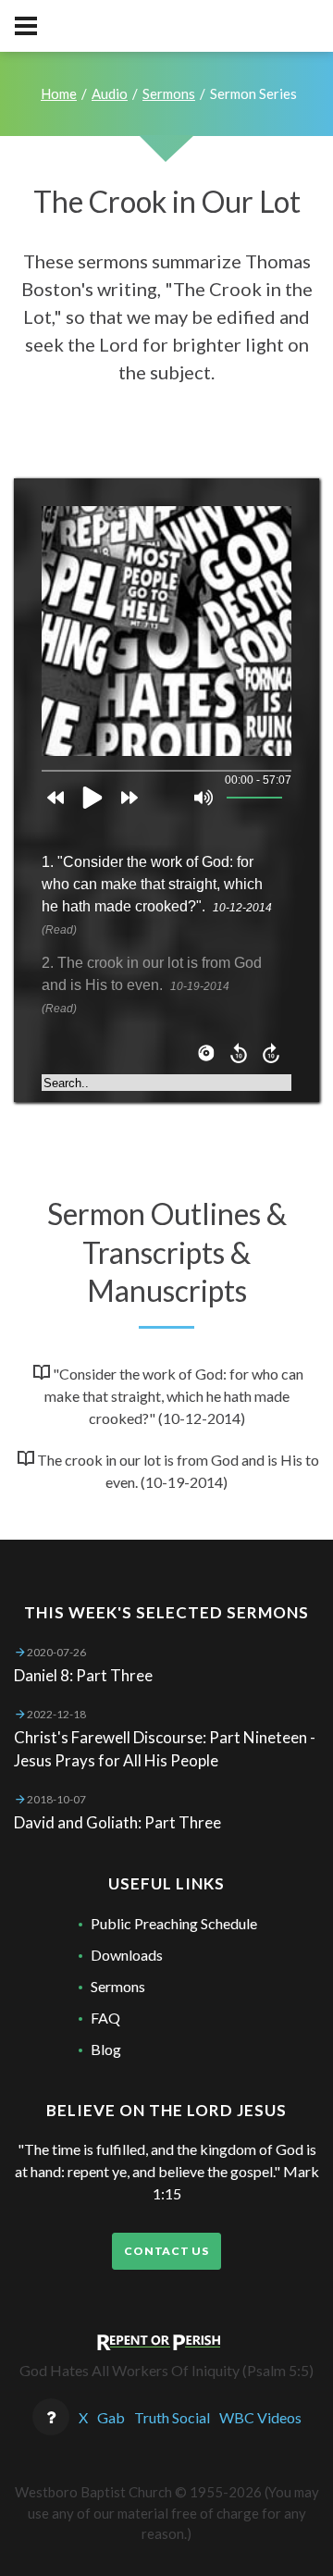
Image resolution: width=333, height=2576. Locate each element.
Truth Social (172, 2417)
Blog (106, 2049)
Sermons (169, 93)
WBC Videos (260, 2417)
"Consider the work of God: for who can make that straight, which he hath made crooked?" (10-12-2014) (174, 1396)
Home (59, 93)
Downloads (127, 1955)
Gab (111, 2417)
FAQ (105, 2018)
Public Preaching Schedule (174, 1923)
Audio (110, 93)
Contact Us (166, 2251)
